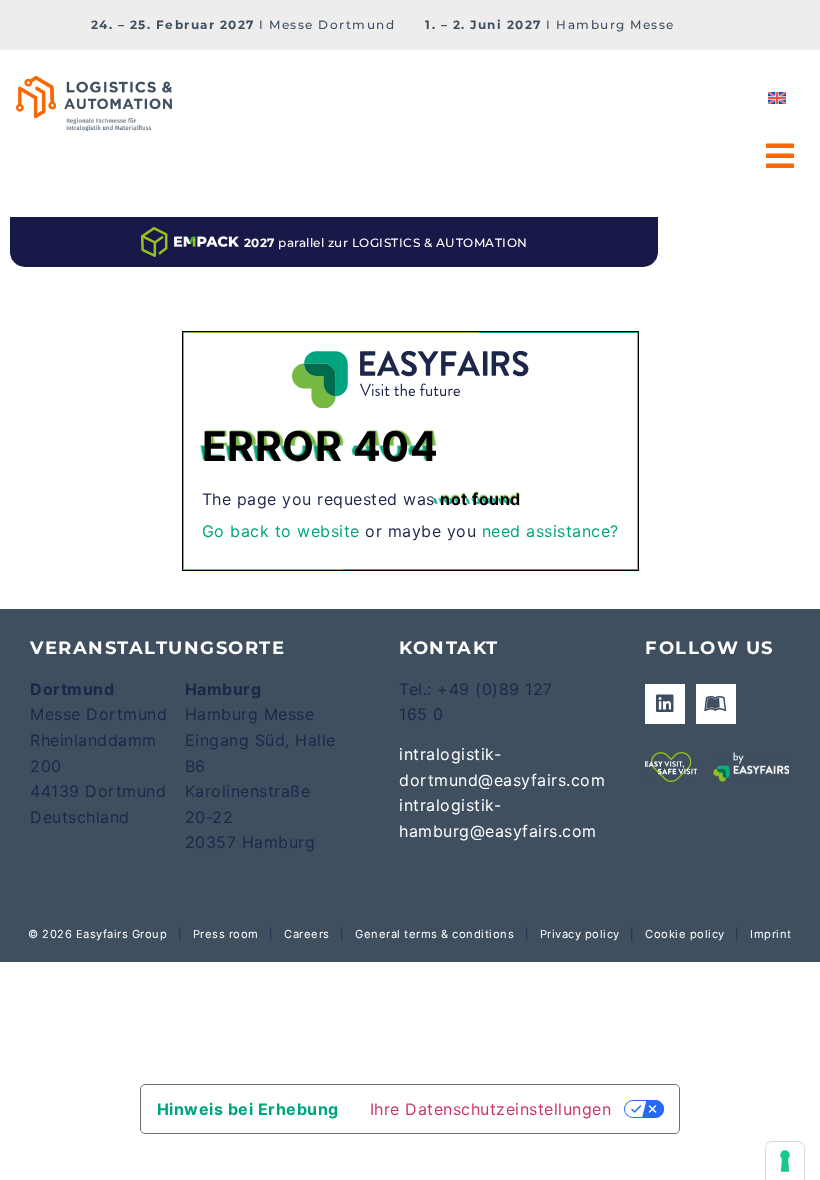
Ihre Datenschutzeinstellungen (491, 1109)
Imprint (771, 934)
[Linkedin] (665, 704)
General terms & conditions (434, 934)
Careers (307, 934)
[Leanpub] (716, 704)
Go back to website (281, 531)
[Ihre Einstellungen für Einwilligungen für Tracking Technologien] (785, 1161)
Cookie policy (685, 934)
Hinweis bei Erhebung (248, 1109)
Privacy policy (580, 934)
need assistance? (550, 531)
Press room (224, 934)
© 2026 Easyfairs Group (97, 934)
